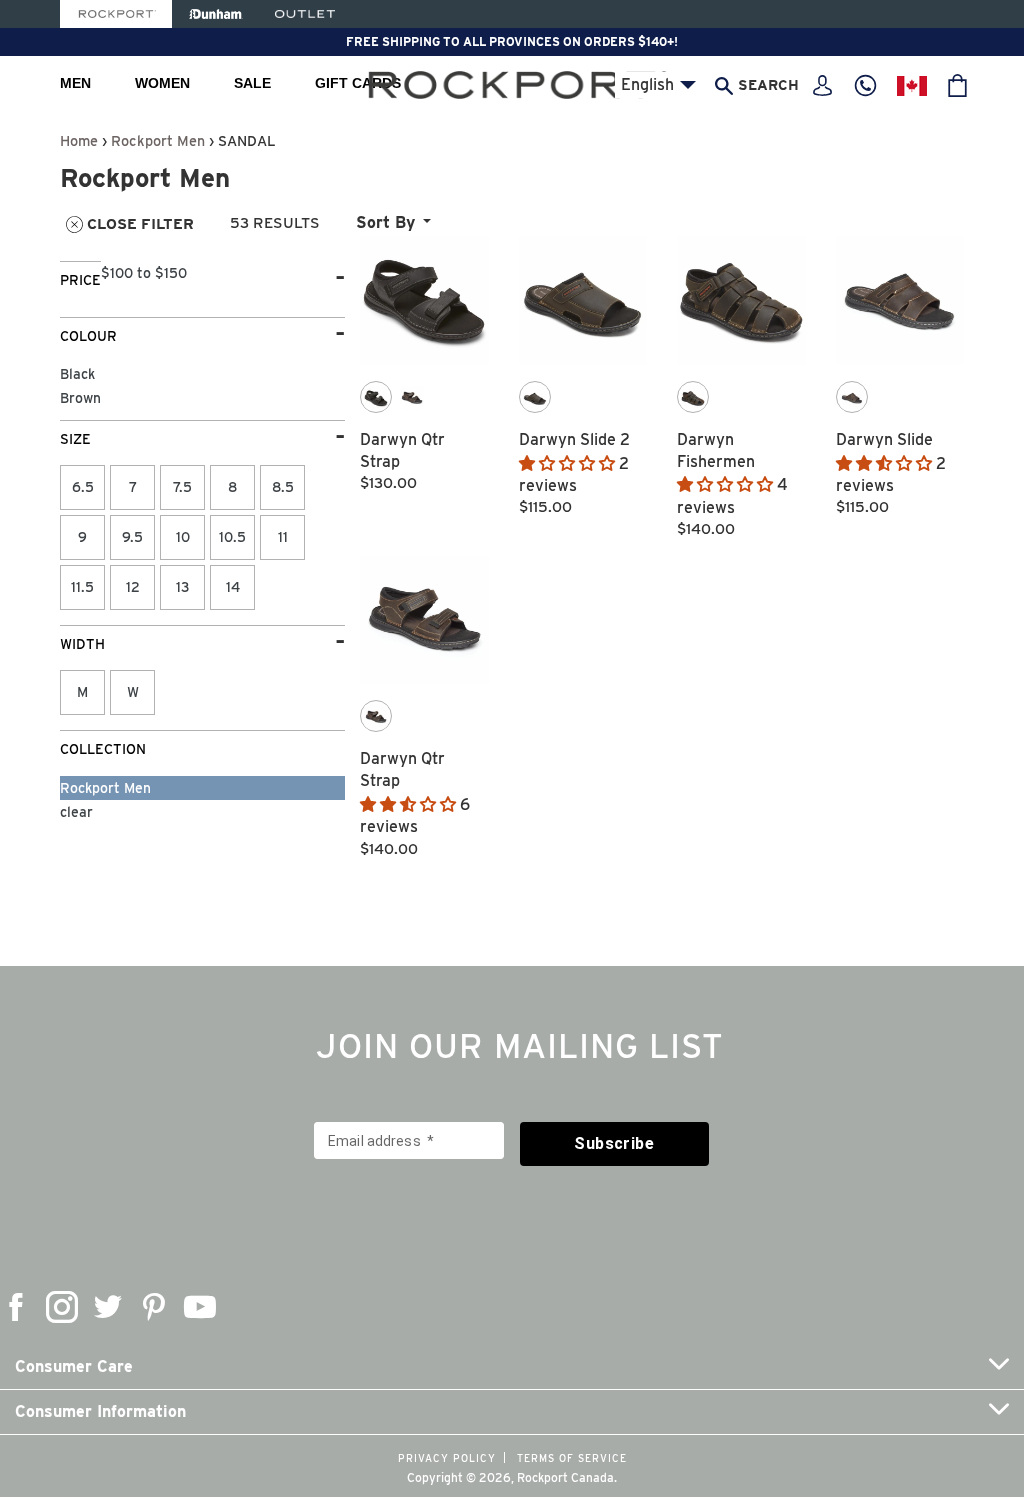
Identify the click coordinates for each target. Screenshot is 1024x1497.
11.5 (82, 587)
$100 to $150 (144, 273)
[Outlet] (305, 14)
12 (133, 587)
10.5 (232, 537)
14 (233, 587)
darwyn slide (884, 439)
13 (183, 587)
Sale (252, 83)
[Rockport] (116, 14)
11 (283, 537)
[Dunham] (215, 14)
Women (162, 83)
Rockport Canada (565, 1477)
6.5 (83, 487)
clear (76, 812)
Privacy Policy (447, 1458)
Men (75, 83)
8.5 (283, 487)
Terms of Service (572, 1458)
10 (183, 537)
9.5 (132, 537)
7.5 (182, 487)
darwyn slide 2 (574, 439)
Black (77, 374)
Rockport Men (158, 140)
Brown (80, 398)
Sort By (385, 222)
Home (79, 140)
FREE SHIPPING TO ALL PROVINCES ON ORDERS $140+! (512, 41)
